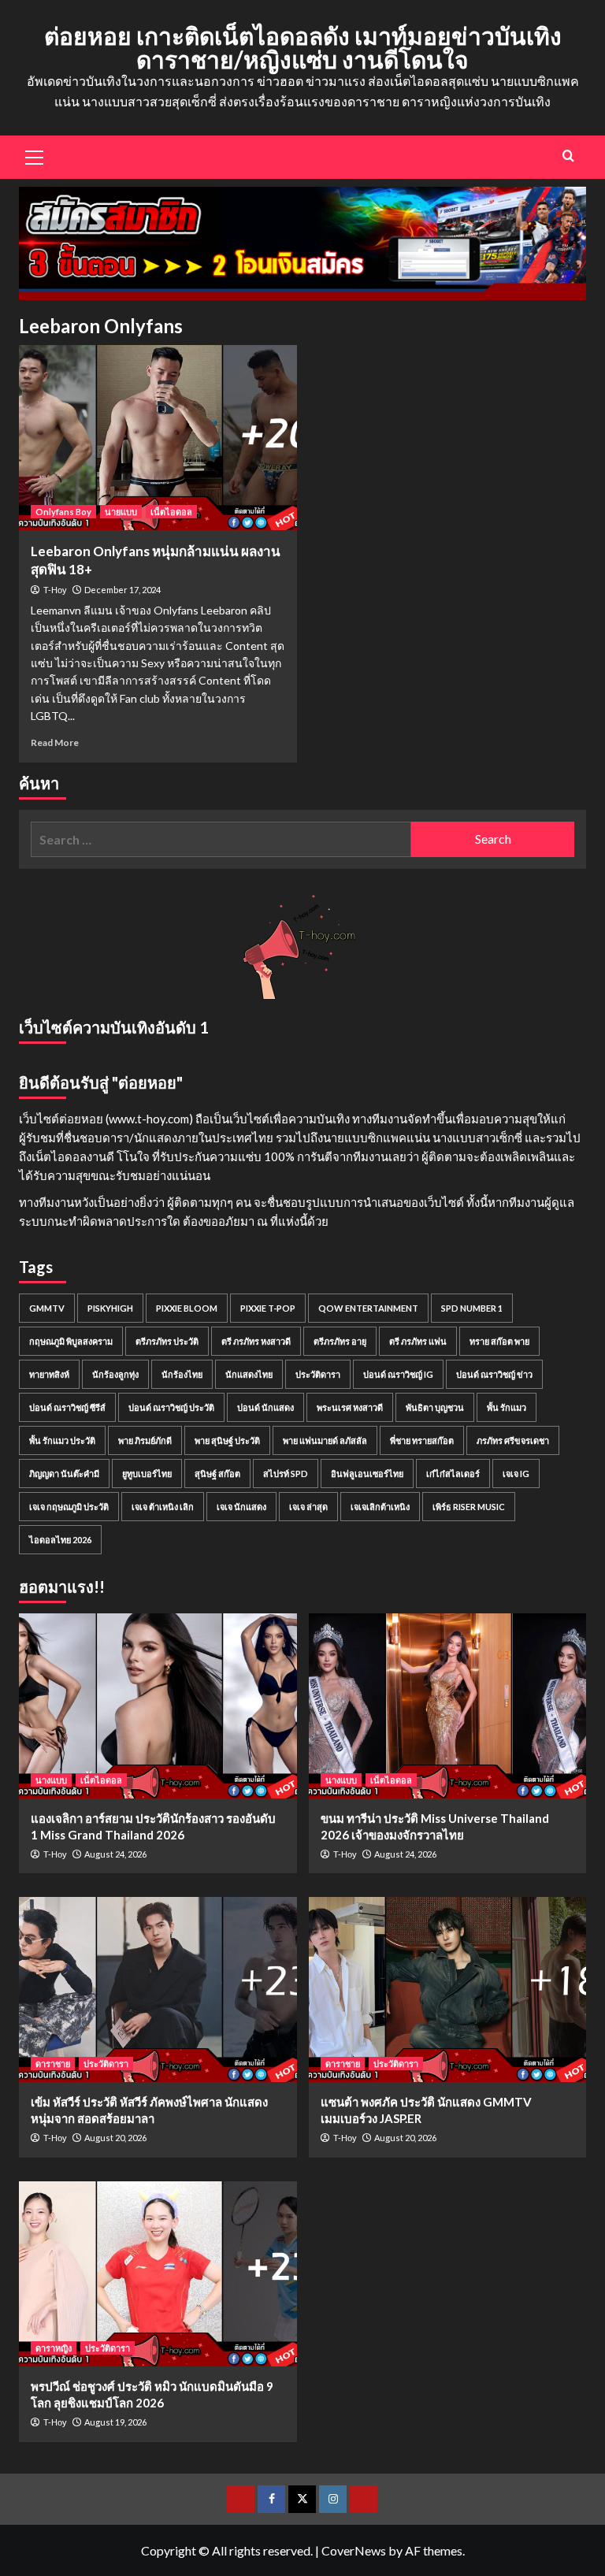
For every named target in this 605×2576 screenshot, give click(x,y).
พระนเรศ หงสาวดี (350, 1407)
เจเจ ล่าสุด (308, 1507)
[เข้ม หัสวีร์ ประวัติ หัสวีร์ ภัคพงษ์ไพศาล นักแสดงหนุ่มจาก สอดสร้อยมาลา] (158, 1990)
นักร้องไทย (182, 1374)
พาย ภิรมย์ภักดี (145, 1440)
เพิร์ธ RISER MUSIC (469, 1507)
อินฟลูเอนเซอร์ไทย (367, 1474)
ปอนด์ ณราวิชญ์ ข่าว (494, 1374)
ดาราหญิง (54, 2348)
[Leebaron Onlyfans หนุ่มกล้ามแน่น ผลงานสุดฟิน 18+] (158, 438)
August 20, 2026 (115, 2138)
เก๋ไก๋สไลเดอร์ (453, 1474)
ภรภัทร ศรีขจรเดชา (513, 1440)
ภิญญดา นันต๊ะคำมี (64, 1474)
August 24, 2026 (115, 1854)
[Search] (568, 156)
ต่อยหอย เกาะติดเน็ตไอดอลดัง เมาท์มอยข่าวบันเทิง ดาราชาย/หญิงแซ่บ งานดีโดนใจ (303, 47)
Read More (55, 742)
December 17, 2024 (122, 590)
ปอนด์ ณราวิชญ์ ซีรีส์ (67, 1407)
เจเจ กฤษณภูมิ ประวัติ (69, 1507)
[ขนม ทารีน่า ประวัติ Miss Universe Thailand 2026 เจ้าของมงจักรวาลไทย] (448, 1706)
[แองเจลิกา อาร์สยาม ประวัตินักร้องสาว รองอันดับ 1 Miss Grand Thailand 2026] (158, 1706)
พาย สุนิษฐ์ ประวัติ (227, 1440)
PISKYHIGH (110, 1308)
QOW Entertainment (368, 1308)
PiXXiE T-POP (268, 1308)
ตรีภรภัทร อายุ (340, 1341)
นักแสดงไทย (249, 1374)
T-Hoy (55, 590)
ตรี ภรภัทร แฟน (418, 1341)
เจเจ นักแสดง (241, 1507)
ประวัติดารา (318, 1374)
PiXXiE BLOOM (187, 1308)
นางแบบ (51, 1780)
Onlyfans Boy (63, 512)
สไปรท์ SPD (286, 1474)
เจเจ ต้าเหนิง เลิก (163, 1507)
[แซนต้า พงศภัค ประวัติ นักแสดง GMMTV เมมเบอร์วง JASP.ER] (448, 1990)
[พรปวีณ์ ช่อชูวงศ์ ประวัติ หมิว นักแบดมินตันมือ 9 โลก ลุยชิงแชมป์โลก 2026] (158, 2274)
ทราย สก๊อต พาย (499, 1341)
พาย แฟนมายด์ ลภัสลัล (325, 1440)
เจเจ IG (516, 1474)
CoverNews (354, 2550)
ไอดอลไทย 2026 (60, 1540)
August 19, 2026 (115, 2422)
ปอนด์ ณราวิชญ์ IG (398, 1374)
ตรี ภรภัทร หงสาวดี (256, 1341)
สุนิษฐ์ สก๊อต (217, 1474)
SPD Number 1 (472, 1308)
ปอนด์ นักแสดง (265, 1407)
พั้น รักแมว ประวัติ (62, 1440)
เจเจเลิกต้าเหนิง (380, 1507)
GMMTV (47, 1308)
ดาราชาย (53, 2064)
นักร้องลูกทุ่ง (115, 1374)
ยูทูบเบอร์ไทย (147, 1474)
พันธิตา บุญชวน (435, 1407)
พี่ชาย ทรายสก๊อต (422, 1440)
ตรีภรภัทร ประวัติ (167, 1341)
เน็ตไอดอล (171, 512)
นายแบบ (121, 512)
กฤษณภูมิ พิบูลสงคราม (71, 1341)
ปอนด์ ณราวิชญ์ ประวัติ (171, 1407)
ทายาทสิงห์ (49, 1374)
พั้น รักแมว (507, 1407)
